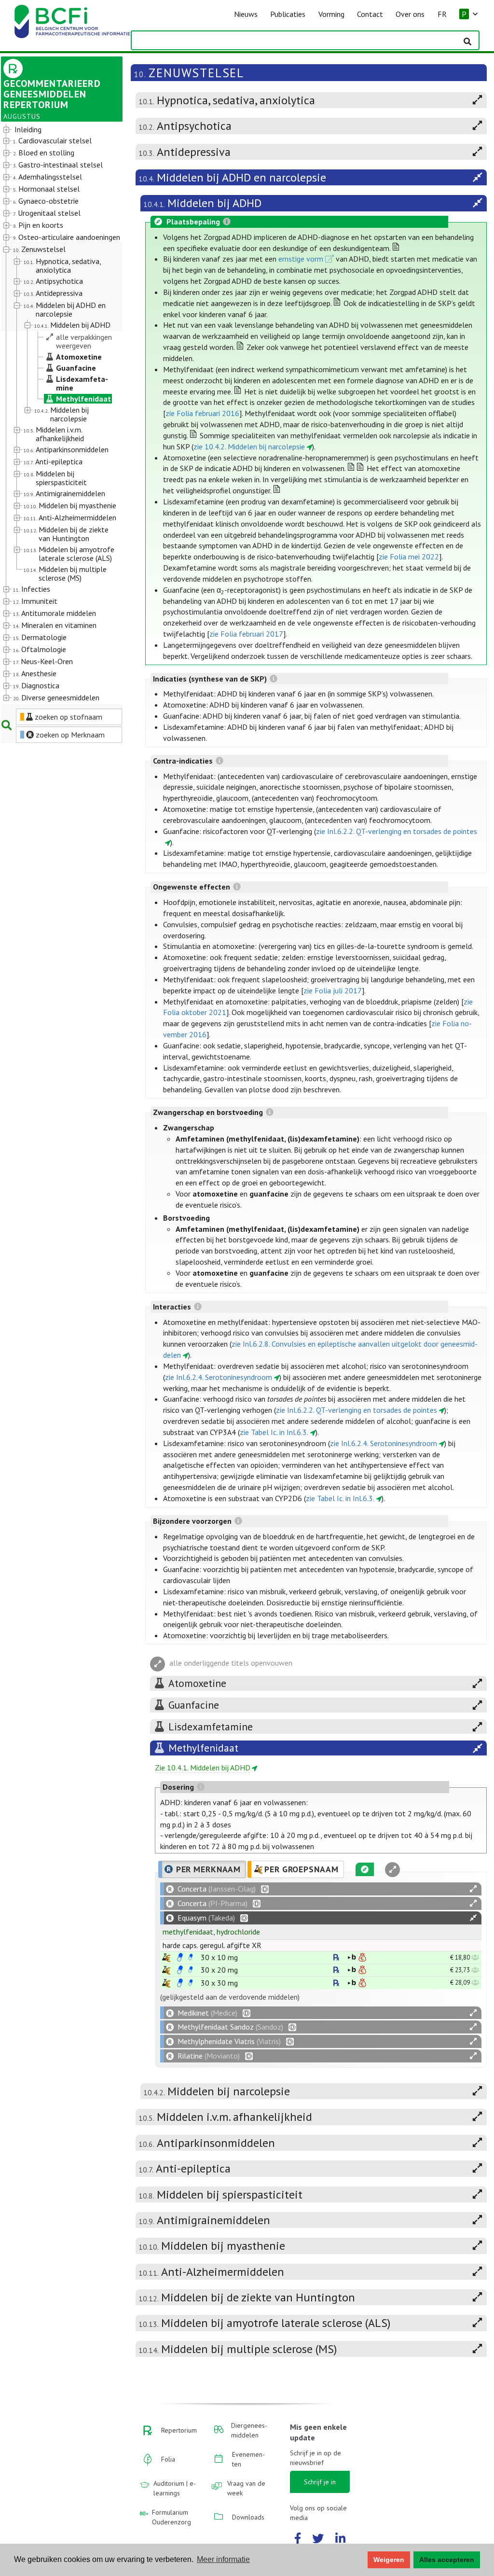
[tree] (57, 414)
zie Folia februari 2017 (246, 634)
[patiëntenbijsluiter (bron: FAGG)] (191, 1957)
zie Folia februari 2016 (202, 413)
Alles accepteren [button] (447, 2560)
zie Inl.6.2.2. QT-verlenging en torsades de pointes (397, 831)
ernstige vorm (301, 259)
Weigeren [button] (389, 2560)
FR (442, 14)
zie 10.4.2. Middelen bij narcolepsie (249, 446)
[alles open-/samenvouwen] (473, 1889)
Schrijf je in (320, 2482)
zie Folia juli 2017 (333, 990)
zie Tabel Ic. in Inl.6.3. (274, 1432)
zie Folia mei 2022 (409, 557)
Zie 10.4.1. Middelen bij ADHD (203, 1768)
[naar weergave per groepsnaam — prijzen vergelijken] (166, 1957)
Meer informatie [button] (223, 2559)
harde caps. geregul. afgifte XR (212, 1945)
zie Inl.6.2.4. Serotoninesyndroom (219, 1377)
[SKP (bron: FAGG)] (180, 1957)
